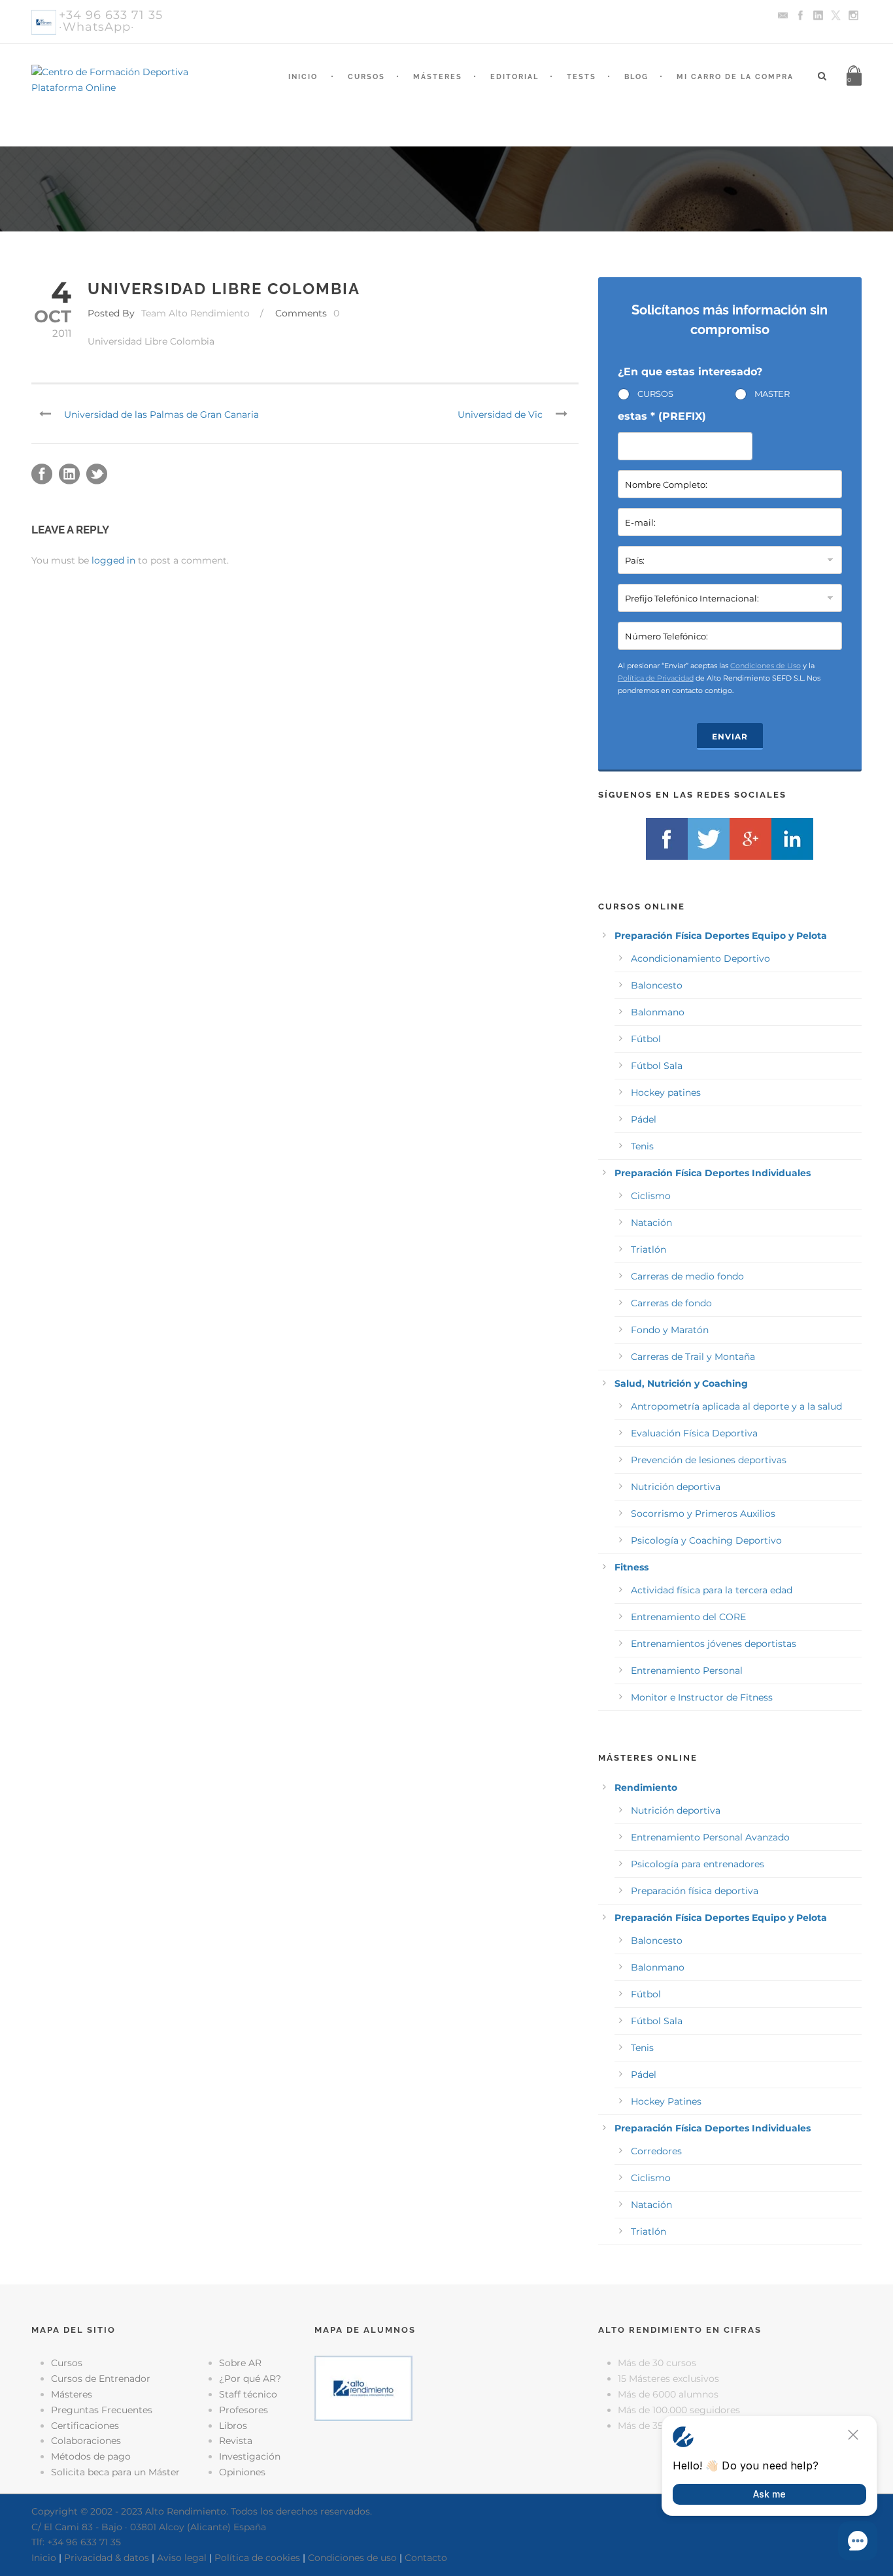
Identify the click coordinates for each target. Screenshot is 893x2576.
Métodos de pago (91, 2456)
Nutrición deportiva (676, 1487)
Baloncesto (657, 985)
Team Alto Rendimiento (195, 313)
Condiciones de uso (352, 2558)
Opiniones (242, 2472)
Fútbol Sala (657, 1066)
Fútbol (646, 1039)
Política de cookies (257, 2558)
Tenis (642, 1146)
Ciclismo (651, 1196)
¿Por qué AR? (250, 2379)
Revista (236, 2441)
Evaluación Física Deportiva (694, 1433)
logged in (113, 560)
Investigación (250, 2456)
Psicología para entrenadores (698, 1864)
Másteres (438, 77)
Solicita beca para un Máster (115, 2472)
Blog (636, 77)
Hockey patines (666, 1093)
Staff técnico (248, 2394)
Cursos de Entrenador (101, 2379)
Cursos (366, 77)
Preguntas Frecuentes (102, 2410)
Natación (651, 1223)
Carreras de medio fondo (687, 1276)
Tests (581, 77)
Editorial (514, 77)
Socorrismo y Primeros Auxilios (703, 1514)
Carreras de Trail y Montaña (693, 1357)
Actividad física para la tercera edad (712, 1590)
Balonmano (658, 1012)
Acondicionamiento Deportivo (700, 958)
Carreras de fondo (671, 1303)
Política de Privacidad (656, 678)
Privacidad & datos (107, 2558)
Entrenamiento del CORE (688, 1617)
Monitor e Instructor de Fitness (702, 1697)
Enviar (730, 737)
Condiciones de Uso (766, 666)
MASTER (772, 394)
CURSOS (655, 394)
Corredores (656, 2151)
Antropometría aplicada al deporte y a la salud (736, 1406)
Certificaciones (85, 2426)
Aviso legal (182, 2558)
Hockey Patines (666, 2101)
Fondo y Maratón (670, 1330)
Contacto (426, 2558)
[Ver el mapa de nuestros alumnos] (363, 2388)
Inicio (303, 77)
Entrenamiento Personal (687, 1670)
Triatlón (649, 1249)
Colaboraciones (86, 2441)
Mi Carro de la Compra (735, 77)
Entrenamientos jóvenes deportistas (714, 1644)
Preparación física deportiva (695, 1891)
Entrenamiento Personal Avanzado (710, 1837)
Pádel (644, 1119)
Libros (233, 2426)
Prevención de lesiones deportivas (709, 1460)
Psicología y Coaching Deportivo (706, 1540)
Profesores (244, 2410)
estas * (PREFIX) (662, 416)
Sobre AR (240, 2363)
